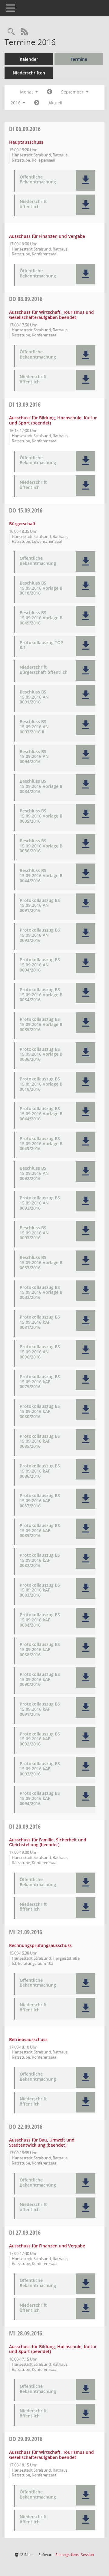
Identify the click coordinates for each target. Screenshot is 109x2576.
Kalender (29, 59)
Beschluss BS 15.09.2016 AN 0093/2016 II (34, 727)
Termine (79, 59)
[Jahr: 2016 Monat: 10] (37, 103)
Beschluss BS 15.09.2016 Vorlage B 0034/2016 (41, 786)
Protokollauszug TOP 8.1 (41, 645)
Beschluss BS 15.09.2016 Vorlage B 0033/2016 (41, 1263)
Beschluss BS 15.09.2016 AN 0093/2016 (34, 1233)
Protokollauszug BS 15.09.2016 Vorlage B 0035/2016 (41, 1024)
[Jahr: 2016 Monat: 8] (50, 92)
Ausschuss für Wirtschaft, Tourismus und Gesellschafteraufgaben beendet (51, 315)
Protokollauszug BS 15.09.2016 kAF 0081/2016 (40, 1322)
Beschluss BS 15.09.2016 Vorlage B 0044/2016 (41, 876)
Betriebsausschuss (28, 2039)
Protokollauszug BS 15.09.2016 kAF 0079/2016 (40, 1382)
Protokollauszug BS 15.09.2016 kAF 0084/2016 (40, 1620)
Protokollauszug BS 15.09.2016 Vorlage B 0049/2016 (41, 1144)
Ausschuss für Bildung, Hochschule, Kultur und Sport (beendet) (53, 420)
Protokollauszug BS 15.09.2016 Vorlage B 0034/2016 (41, 995)
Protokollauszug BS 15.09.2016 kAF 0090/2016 (40, 1680)
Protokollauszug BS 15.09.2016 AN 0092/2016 (40, 1203)
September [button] (73, 92)
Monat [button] (27, 92)
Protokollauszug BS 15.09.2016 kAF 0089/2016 (40, 1531)
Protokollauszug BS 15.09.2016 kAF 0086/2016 (40, 1471)
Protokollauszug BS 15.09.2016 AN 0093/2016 (40, 935)
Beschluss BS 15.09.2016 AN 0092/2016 (34, 1173)
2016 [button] (16, 103)
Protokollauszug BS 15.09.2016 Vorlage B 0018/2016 (41, 1084)
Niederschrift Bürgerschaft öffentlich (44, 670)
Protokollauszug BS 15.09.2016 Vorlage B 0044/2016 (41, 1114)
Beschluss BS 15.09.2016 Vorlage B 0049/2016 (41, 618)
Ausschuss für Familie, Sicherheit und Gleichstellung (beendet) (48, 1842)
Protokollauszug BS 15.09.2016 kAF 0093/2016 (40, 1769)
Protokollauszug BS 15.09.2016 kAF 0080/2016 (40, 1411)
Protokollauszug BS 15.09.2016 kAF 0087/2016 (40, 1501)
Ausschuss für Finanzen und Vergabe (47, 236)
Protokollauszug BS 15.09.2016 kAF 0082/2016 (40, 1560)
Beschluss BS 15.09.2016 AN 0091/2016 (34, 697)
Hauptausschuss (26, 142)
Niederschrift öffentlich (33, 204)
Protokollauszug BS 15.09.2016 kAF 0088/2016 (40, 1650)
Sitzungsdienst (75, 2555)
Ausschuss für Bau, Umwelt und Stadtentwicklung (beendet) (42, 2142)
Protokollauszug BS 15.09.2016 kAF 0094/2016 (40, 1798)
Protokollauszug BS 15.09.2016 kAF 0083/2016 (40, 1590)
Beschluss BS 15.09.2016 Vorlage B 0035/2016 (41, 816)
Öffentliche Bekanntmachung (38, 180)
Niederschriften (29, 73)
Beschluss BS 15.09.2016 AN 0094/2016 (34, 757)
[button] (86, 180)
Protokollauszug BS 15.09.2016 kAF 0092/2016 (40, 1739)
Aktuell (55, 103)
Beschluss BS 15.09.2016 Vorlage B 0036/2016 (41, 846)
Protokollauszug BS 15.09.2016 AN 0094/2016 (40, 965)
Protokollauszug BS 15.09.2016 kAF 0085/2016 (40, 1441)
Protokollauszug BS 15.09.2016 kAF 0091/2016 (40, 1709)
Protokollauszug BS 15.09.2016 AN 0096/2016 (40, 1352)
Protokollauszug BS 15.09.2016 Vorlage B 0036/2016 (41, 1054)
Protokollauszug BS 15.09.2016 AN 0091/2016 (40, 906)
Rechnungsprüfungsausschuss (40, 1945)
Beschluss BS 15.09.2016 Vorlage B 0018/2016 (41, 588)
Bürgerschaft (22, 524)
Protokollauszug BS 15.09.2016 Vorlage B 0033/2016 (41, 1293)
